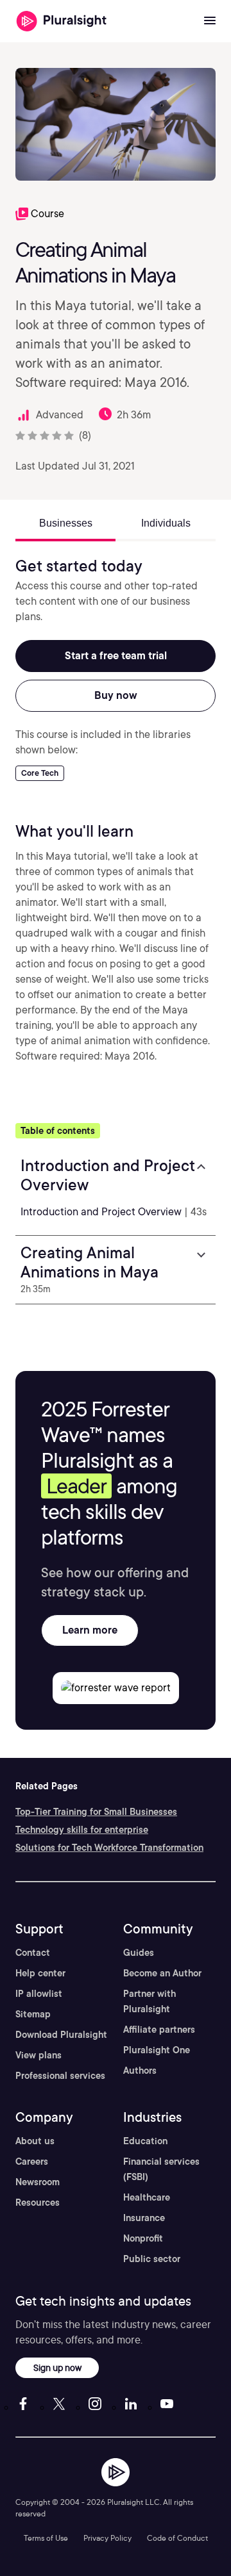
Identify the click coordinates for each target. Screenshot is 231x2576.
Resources (38, 2203)
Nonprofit (143, 2238)
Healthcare (147, 2197)
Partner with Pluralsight (150, 2001)
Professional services (60, 2076)
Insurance (144, 2218)
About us (35, 2141)
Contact (33, 1953)
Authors (140, 2071)
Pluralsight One (157, 2050)
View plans (38, 2055)
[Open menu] (210, 21)
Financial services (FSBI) (161, 2169)
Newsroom (38, 2182)
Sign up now (57, 2367)
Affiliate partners (159, 2030)
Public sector (152, 2259)
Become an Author (162, 1973)
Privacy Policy (107, 2538)
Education (145, 2141)
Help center (40, 1973)
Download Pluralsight (61, 2035)
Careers (32, 2162)
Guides (139, 1953)
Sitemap (33, 2014)
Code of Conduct (177, 2538)
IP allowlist (39, 1994)
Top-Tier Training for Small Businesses (96, 1812)
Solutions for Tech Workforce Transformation (109, 1848)
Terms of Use (46, 2538)
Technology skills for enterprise (82, 1830)
